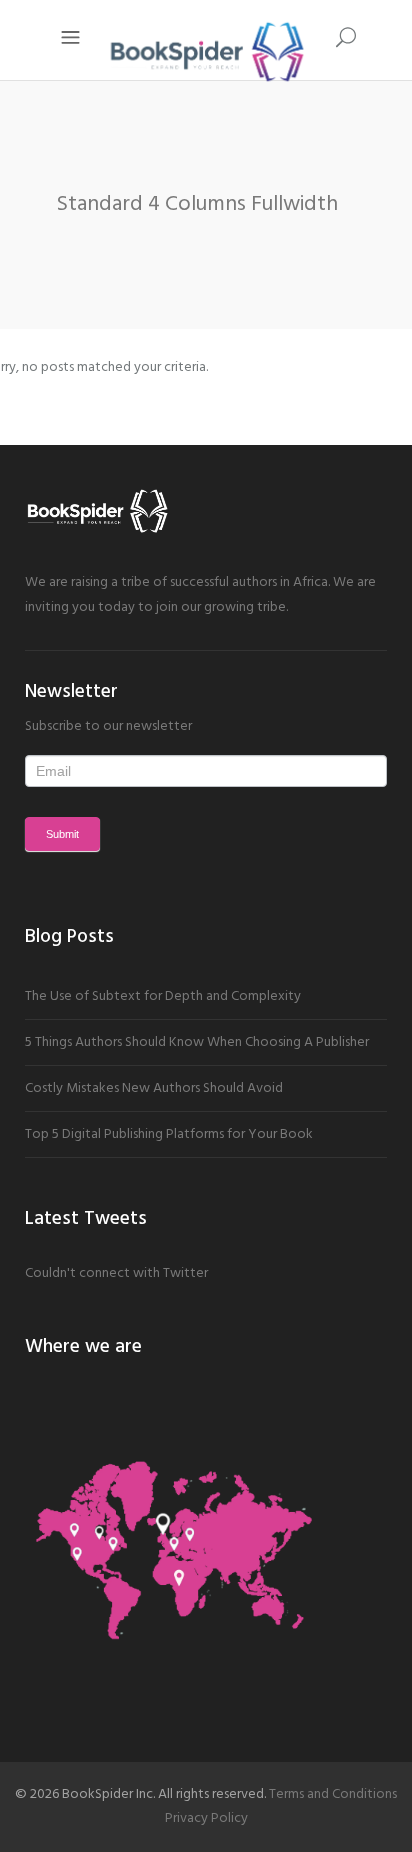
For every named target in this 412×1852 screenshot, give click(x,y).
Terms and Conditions (333, 1794)
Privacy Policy (206, 1818)
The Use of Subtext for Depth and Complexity (163, 996)
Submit (62, 834)
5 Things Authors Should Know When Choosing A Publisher (197, 1042)
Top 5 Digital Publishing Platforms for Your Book (169, 1134)
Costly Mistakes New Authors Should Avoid (154, 1088)
